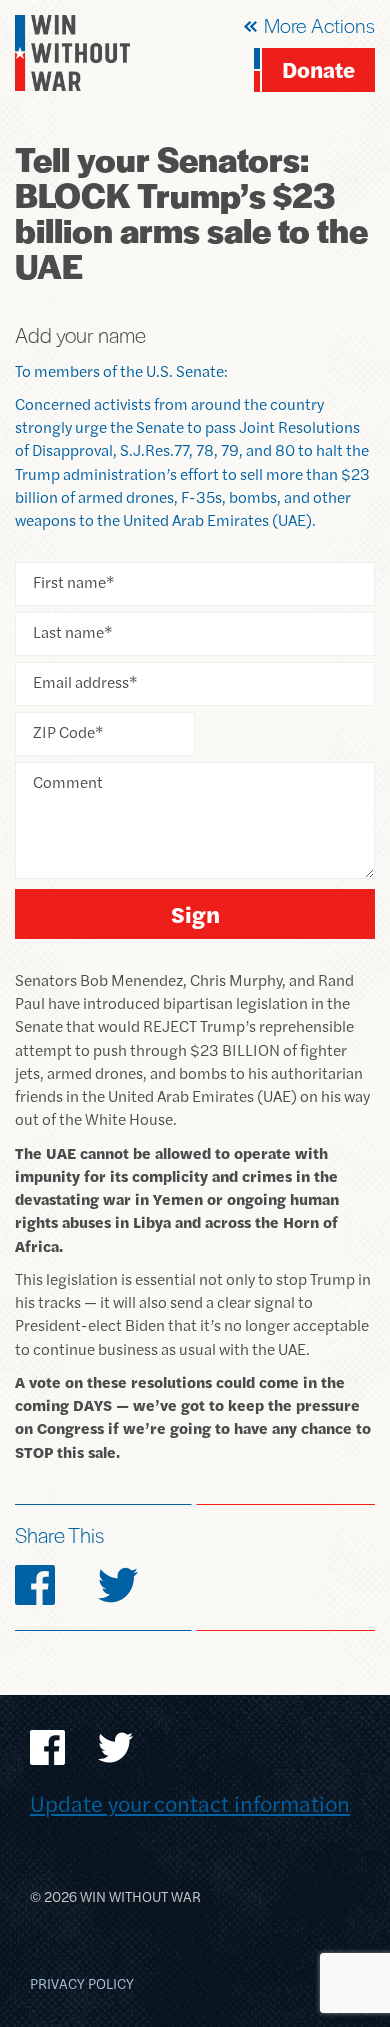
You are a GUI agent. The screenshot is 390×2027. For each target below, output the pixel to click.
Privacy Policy (82, 1983)
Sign (195, 913)
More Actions (319, 25)
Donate (318, 69)
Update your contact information (190, 1803)
